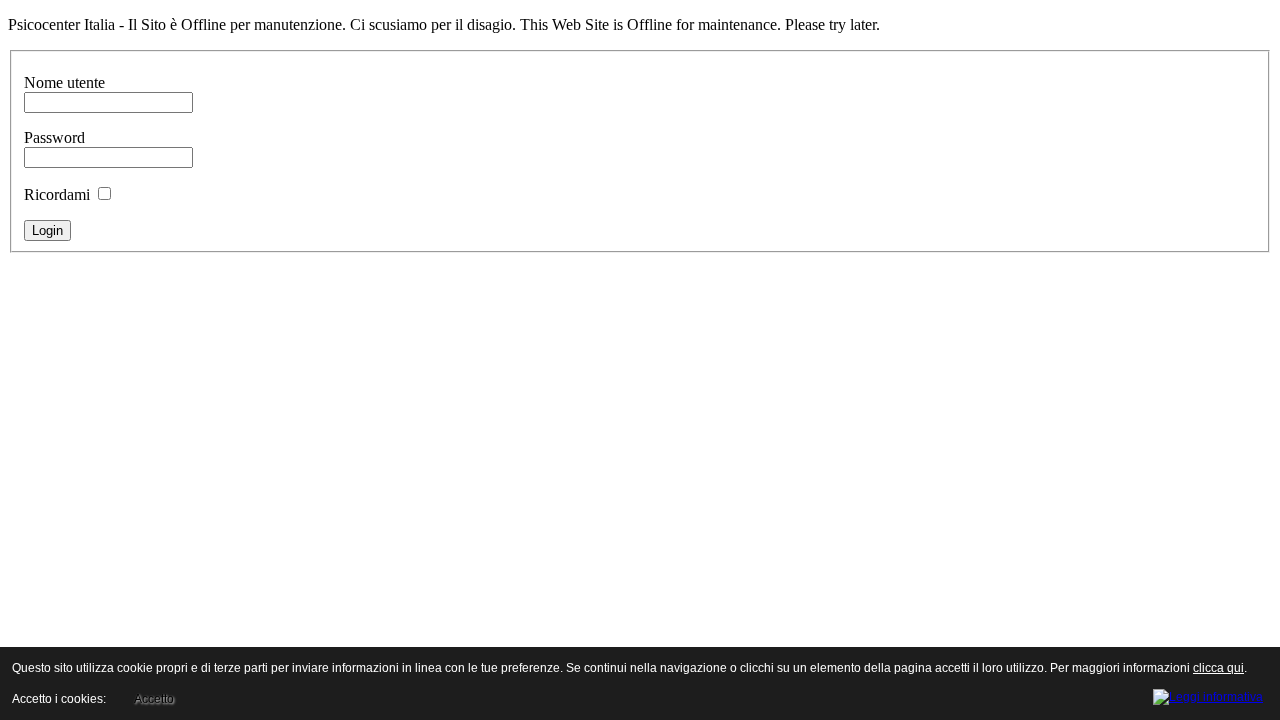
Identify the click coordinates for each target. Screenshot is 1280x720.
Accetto (154, 699)
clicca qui (1218, 668)
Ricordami (57, 194)
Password (54, 137)
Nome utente (64, 82)
